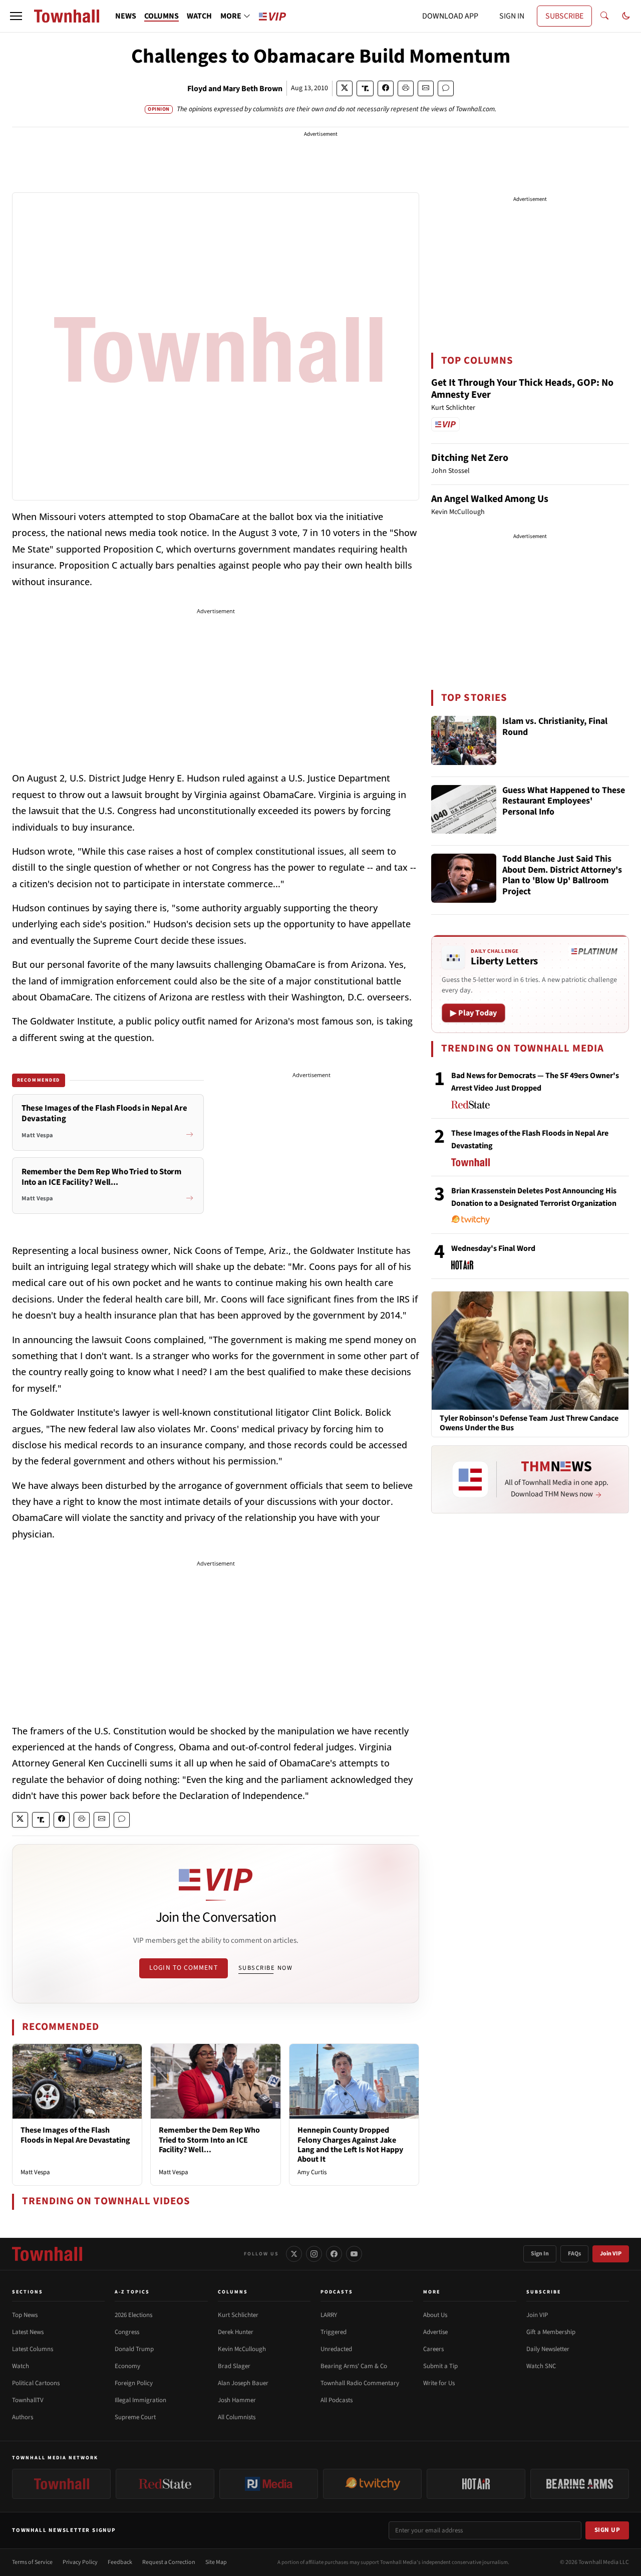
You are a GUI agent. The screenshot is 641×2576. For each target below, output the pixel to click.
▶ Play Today (473, 1013)
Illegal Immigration (140, 2400)
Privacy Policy (80, 2562)
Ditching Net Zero (470, 458)
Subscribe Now (265, 1968)
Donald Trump (134, 2349)
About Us (435, 2315)
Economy (127, 2366)
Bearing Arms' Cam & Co (354, 2366)
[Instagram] (314, 2254)
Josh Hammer (237, 2400)
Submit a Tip (440, 2366)
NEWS (126, 16)
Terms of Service (32, 2562)
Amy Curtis (312, 2172)
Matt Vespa (35, 2172)
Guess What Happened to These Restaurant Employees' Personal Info (564, 802)
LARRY (329, 2315)
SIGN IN (512, 16)
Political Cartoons (36, 2383)
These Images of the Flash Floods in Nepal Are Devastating (75, 2135)
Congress (127, 2332)
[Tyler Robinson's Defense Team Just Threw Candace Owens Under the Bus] (530, 1350)
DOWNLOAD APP (450, 16)
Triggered (334, 2332)
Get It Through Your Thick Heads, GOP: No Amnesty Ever (522, 389)
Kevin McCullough (242, 2349)
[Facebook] (334, 2254)
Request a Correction (169, 2562)
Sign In (540, 2254)
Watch (21, 2366)
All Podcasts (337, 2400)
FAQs (574, 2254)
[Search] (604, 16)
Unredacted (336, 2349)
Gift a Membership (551, 2332)
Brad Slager (234, 2366)
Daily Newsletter (548, 2349)
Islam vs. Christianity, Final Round (555, 727)
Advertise (435, 2332)
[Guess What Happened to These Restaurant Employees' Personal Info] (464, 810)
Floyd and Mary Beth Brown (235, 89)
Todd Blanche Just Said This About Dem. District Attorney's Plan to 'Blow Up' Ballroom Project (562, 876)
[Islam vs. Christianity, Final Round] (464, 740)
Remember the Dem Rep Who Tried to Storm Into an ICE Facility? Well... (209, 2140)
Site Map (216, 2562)
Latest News (28, 2332)
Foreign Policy (134, 2383)
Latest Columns (33, 2349)
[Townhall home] (47, 2254)
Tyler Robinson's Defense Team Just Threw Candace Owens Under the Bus (529, 1423)
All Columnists (237, 2417)
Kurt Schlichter (238, 2315)
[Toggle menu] (16, 16)
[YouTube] (354, 2254)
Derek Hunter (236, 2332)
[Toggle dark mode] (626, 16)
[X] (294, 2254)
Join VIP (611, 2254)
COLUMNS (162, 16)
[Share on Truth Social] (365, 88)
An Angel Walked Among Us (490, 499)
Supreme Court (135, 2417)
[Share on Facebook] (386, 88)
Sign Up (607, 2530)
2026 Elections (133, 2315)
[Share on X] (345, 88)
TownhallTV (28, 2400)
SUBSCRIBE (564, 16)
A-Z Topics (132, 2292)
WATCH (199, 16)
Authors (23, 2417)
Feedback (120, 2562)
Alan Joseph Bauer (243, 2383)
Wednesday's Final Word (493, 1248)
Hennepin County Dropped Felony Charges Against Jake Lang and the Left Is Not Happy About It (350, 2145)
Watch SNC (541, 2366)
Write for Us (439, 2383)
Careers (433, 2349)
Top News (25, 2315)
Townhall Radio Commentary (360, 2383)
